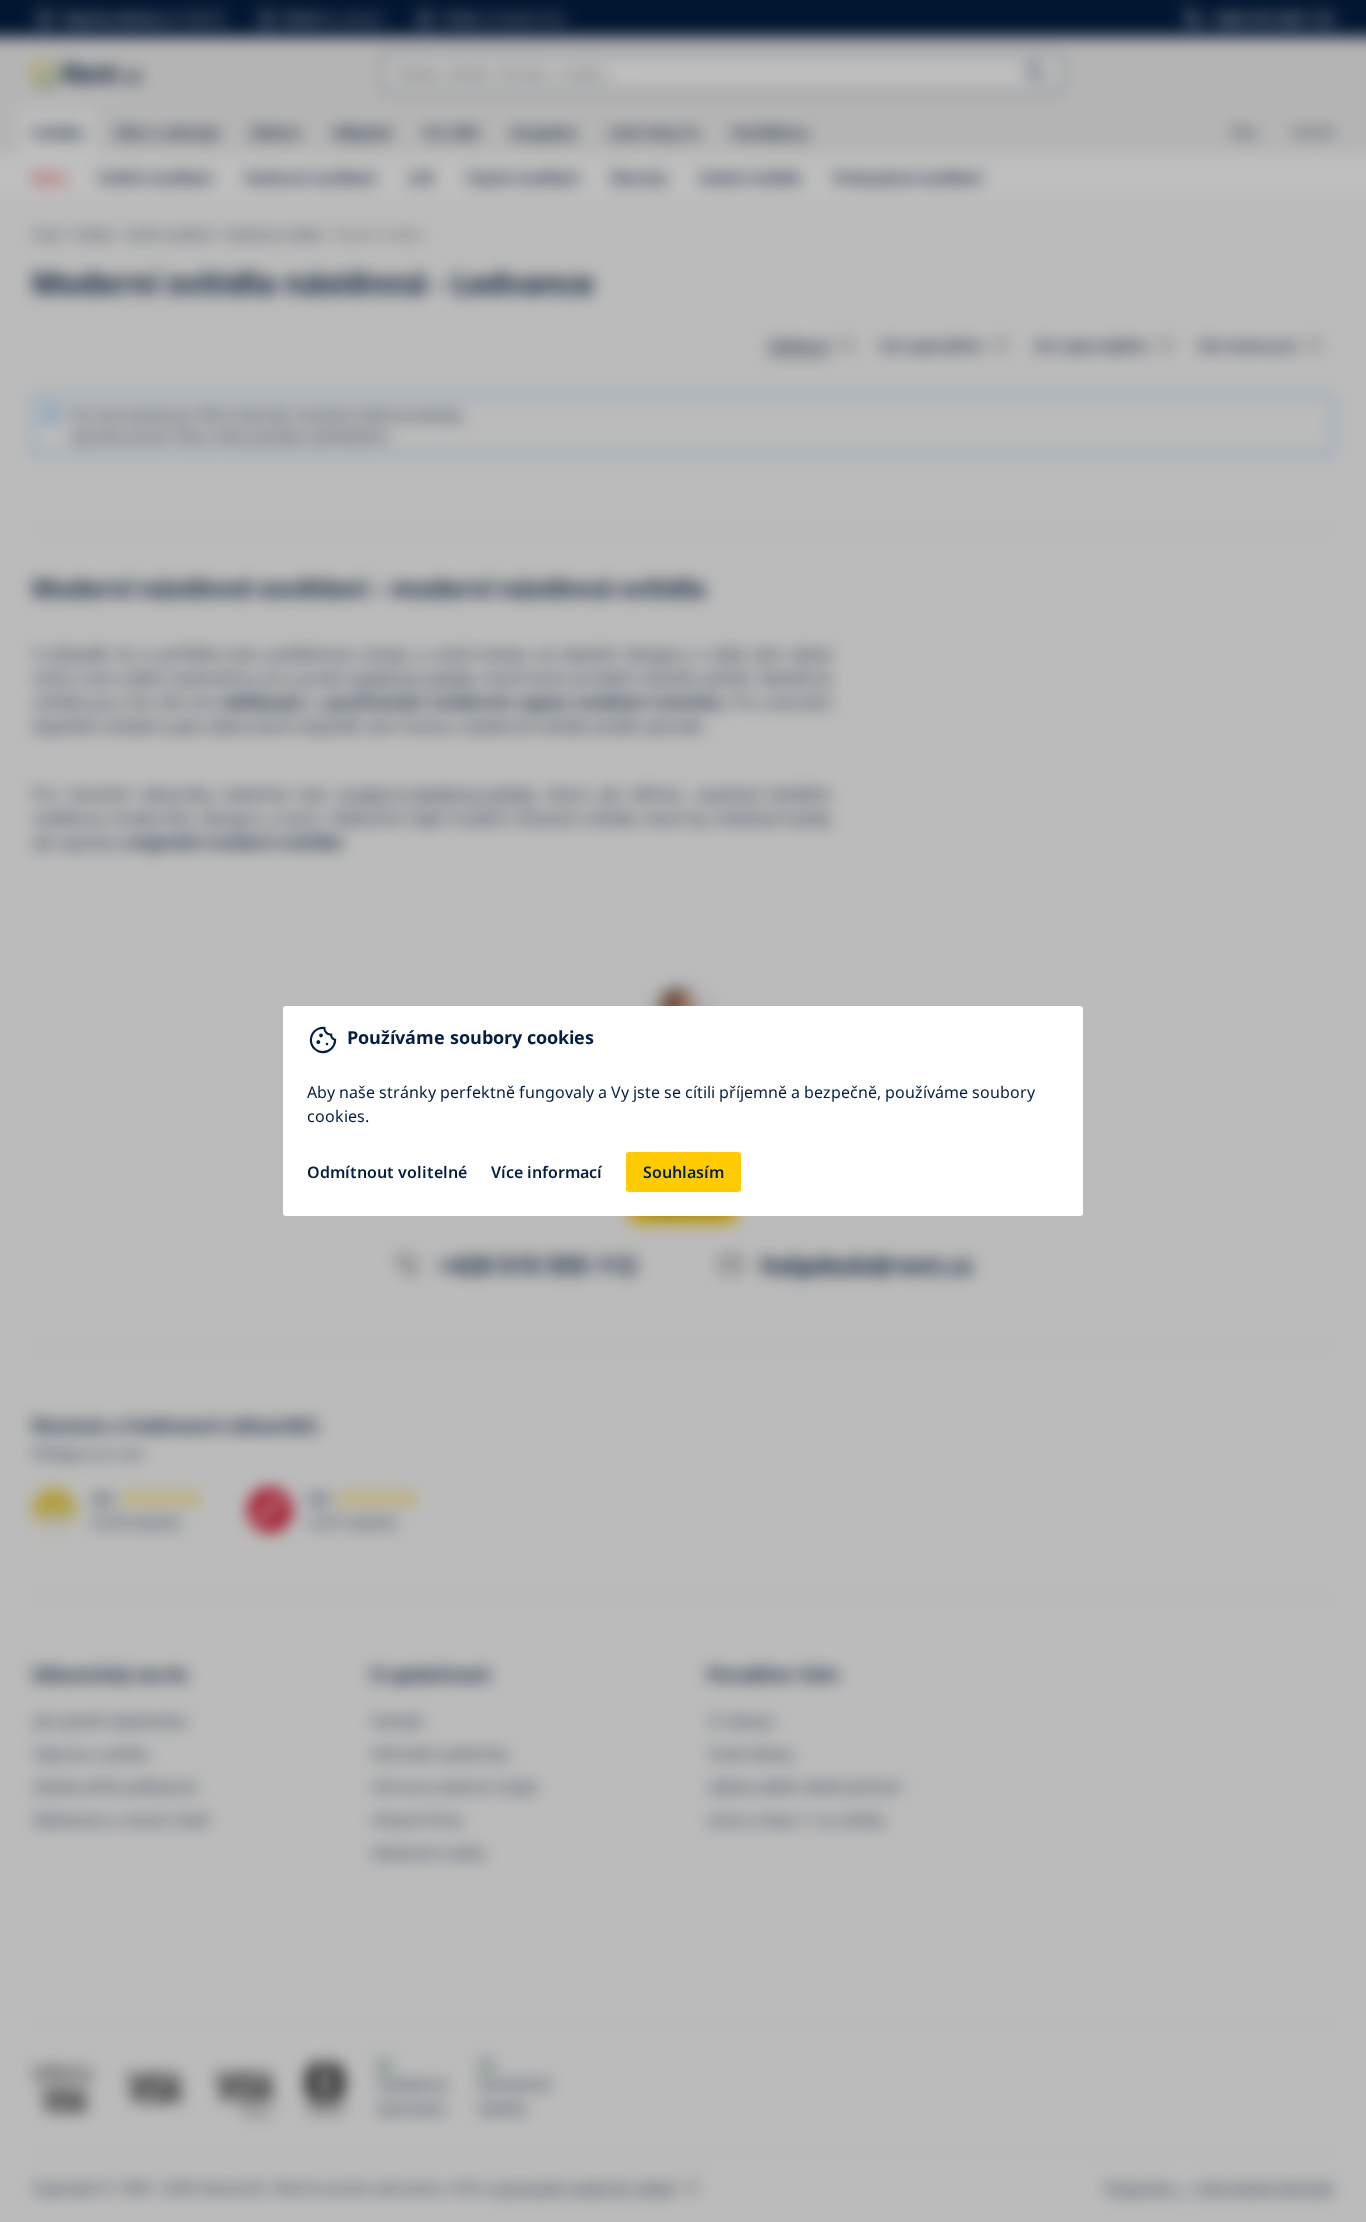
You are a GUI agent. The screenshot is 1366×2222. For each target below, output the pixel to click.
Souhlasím (683, 1172)
